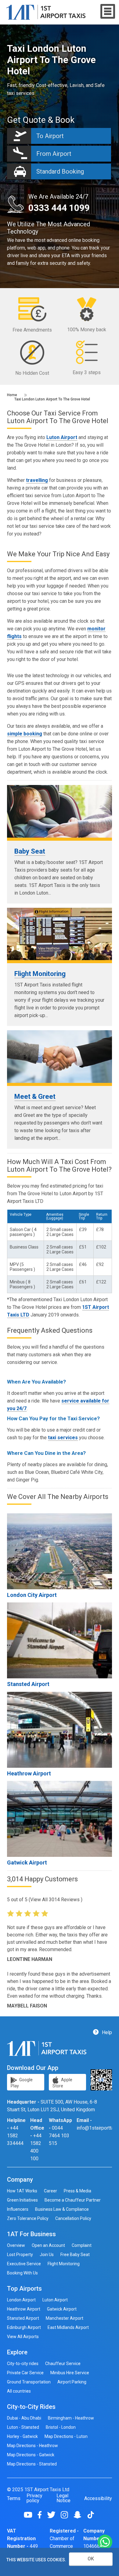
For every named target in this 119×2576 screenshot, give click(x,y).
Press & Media (78, 2191)
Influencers (18, 2209)
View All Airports (23, 2337)
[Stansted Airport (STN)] (59, 1640)
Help (106, 2032)
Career (50, 2191)
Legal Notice (63, 2498)
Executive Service (24, 2264)
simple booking (25, 734)
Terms (14, 2499)
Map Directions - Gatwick (31, 2455)
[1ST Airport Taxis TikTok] (91, 2515)
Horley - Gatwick (22, 2436)
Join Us (47, 2255)
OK (91, 2559)
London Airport (21, 2300)
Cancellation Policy (73, 2218)
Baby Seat (30, 851)
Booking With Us (22, 2273)
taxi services (63, 1438)
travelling (37, 480)
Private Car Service (25, 2373)
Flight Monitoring (40, 974)
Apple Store (62, 2083)
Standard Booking (60, 171)
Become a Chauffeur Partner (73, 2200)
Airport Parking (72, 2382)
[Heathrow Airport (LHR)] (59, 1730)
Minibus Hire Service (70, 2373)
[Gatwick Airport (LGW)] (59, 1819)
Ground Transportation (29, 2382)
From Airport (54, 154)
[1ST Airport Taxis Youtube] (30, 2515)
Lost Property (20, 2255)
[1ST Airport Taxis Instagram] (67, 2515)
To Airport (50, 136)
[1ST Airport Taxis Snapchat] (80, 2515)
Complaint (82, 2245)
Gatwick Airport (27, 1863)
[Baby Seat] (59, 811)
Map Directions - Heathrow (32, 2446)
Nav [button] (108, 11)
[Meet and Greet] (59, 1057)
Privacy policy (34, 2498)
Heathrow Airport (29, 1773)
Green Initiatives (22, 2200)
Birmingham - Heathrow (71, 2418)
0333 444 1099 (59, 208)
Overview (16, 2245)
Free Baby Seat (75, 2255)
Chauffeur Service (63, 2364)
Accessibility (98, 2499)
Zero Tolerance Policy (28, 2218)
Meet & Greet (35, 1096)
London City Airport (32, 1595)
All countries (19, 2391)
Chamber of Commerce (62, 2542)
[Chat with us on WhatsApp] (105, 2542)
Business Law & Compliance (62, 2209)
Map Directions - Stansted (32, 2464)
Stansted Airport (28, 1684)
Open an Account (48, 2245)
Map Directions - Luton (66, 2436)
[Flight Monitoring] (59, 934)
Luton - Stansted (23, 2427)
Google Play (22, 2083)
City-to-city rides (23, 2364)
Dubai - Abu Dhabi (24, 2418)
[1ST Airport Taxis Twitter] (54, 2515)
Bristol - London (61, 2427)
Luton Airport (62, 437)
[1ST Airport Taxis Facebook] (42, 2515)
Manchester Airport (65, 2318)
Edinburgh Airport (24, 2327)
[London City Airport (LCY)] (59, 1551)
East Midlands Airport (68, 2327)
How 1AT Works (22, 2191)
